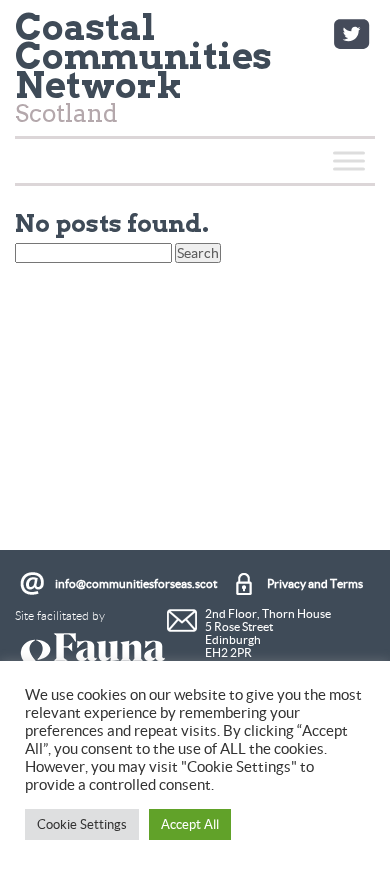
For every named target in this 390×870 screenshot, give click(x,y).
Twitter (351, 34)
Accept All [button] (190, 824)
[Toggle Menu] (349, 160)
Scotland (143, 72)
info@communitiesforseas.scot (136, 583)
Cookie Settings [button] (82, 824)
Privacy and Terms (315, 583)
